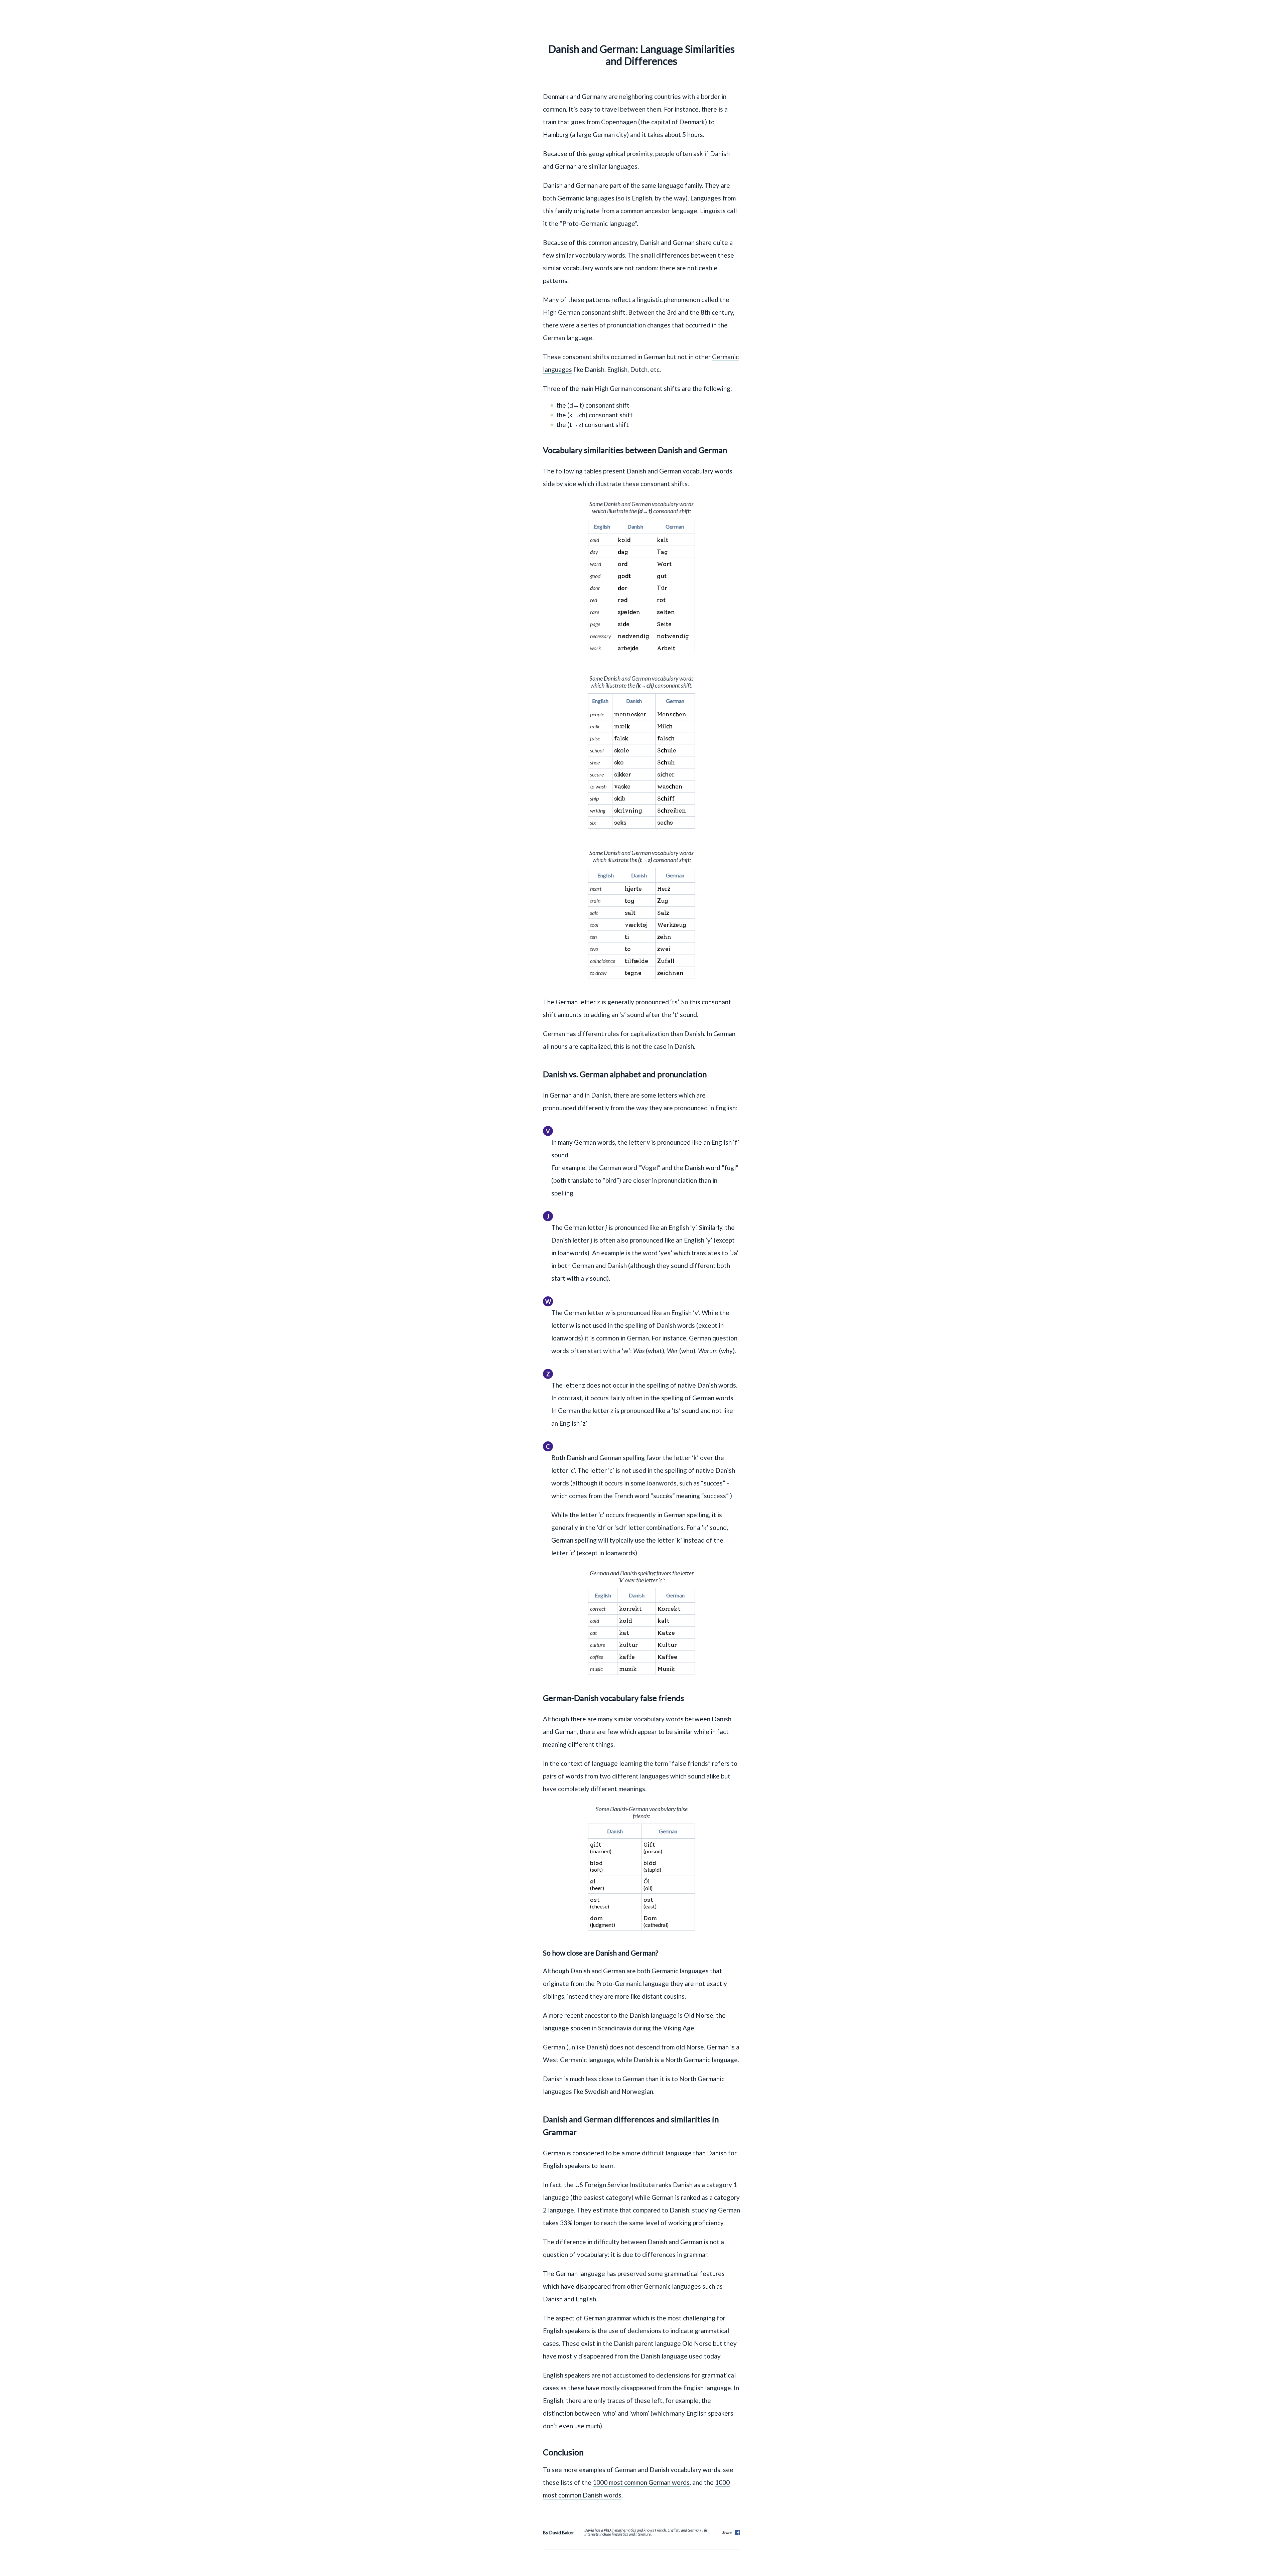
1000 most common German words (641, 2482)
